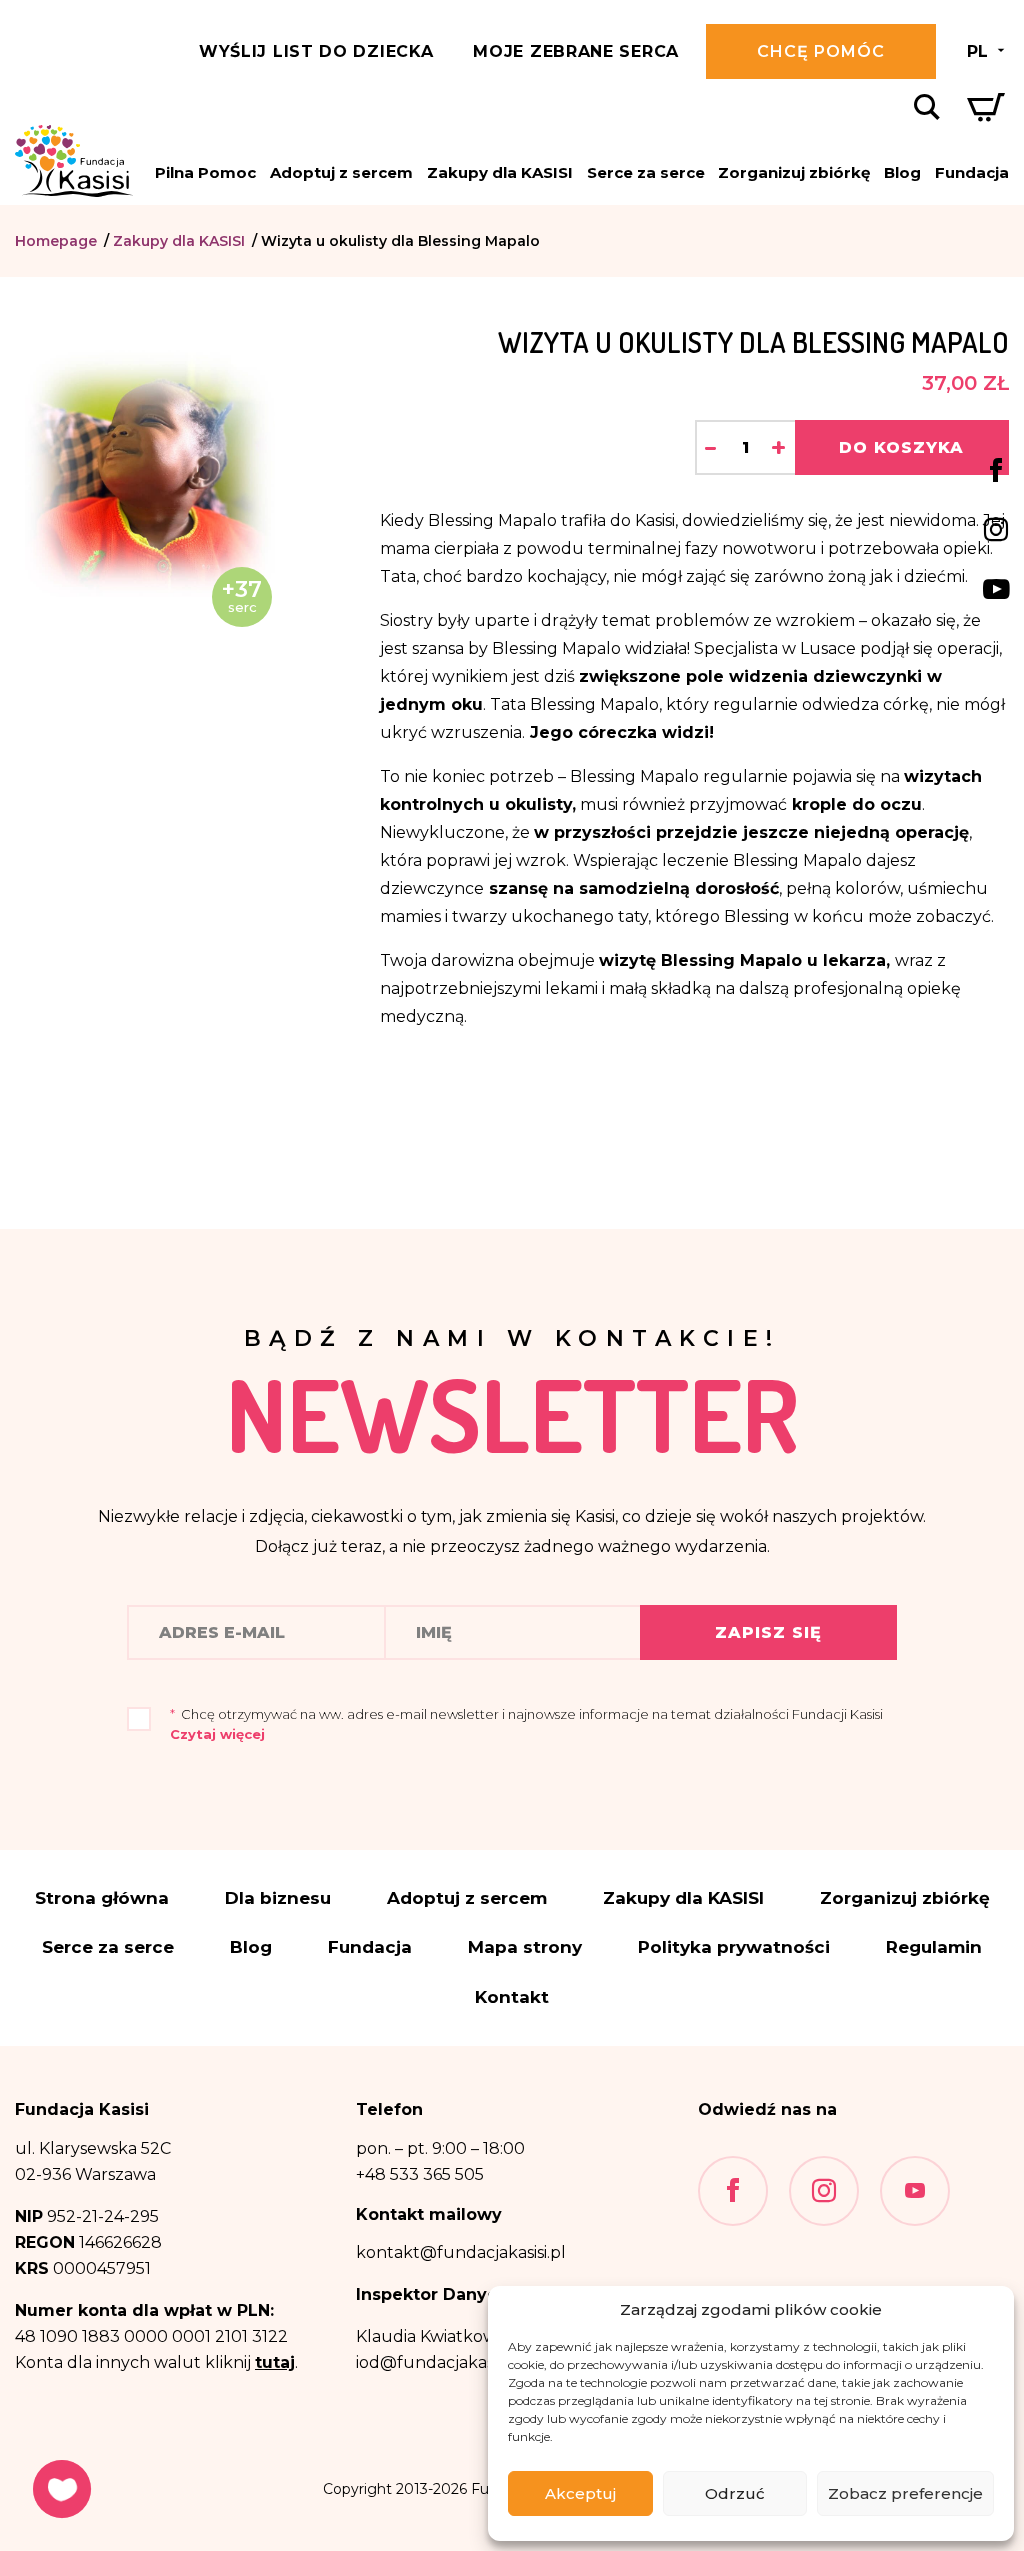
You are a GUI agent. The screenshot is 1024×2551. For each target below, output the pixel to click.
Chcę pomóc (821, 51)
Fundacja (972, 172)
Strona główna (102, 1898)
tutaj (275, 2362)
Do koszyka (901, 447)
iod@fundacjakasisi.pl (441, 2362)
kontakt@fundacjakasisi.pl (461, 2252)
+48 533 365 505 (420, 2174)
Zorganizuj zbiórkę (794, 172)
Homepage (56, 241)
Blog (902, 172)
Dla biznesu (278, 1898)
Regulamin (934, 1947)
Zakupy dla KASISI (500, 172)
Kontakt (512, 1997)
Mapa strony (525, 1947)
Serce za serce (646, 172)
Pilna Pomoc (205, 172)
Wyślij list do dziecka (316, 51)
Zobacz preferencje (905, 2493)
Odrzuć (735, 2493)
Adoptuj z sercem (341, 172)
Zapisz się (768, 1632)
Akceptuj (580, 2493)
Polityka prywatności (734, 1947)
